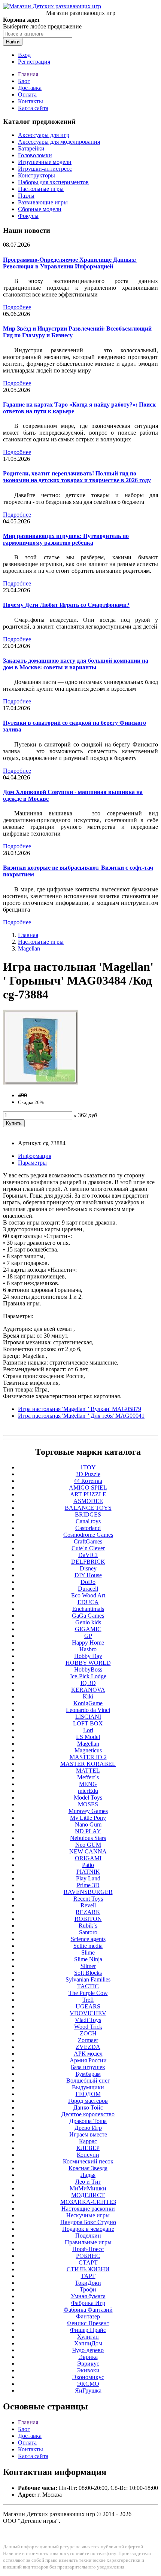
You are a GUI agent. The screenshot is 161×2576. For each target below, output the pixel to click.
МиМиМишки (88, 2188)
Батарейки (31, 148)
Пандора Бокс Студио (88, 2222)
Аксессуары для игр (44, 135)
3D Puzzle (88, 1474)
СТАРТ (88, 2262)
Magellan (29, 948)
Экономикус (88, 2377)
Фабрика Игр (88, 2303)
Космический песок (88, 2161)
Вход (24, 55)
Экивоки (88, 2370)
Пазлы (26, 196)
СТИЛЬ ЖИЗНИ (88, 2269)
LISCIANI (88, 1717)
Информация (35, 1156)
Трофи (88, 2289)
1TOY (88, 1467)
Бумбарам (88, 2074)
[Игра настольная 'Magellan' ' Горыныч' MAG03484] (40, 1082)
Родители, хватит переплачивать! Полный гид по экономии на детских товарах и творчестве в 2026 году (77, 477)
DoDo (88, 1582)
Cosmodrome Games (88, 1535)
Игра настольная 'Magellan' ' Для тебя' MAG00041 (81, 1416)
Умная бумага (88, 2296)
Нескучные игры (88, 2215)
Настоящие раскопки (88, 2209)
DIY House (88, 1575)
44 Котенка (88, 1481)
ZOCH (88, 2033)
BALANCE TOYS (88, 1508)
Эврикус (88, 2364)
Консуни (88, 2155)
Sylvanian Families (88, 1979)
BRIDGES (88, 1514)
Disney (88, 1568)
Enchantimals (88, 1609)
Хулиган (88, 2337)
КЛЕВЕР (88, 2148)
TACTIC (88, 1986)
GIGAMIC (88, 1629)
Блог (24, 81)
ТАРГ (88, 2276)
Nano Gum (88, 1824)
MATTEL (88, 1771)
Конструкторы (37, 175)
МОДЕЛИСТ (88, 2195)
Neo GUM (88, 1845)
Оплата (27, 95)
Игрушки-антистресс (45, 169)
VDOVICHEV (88, 2013)
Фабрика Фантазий (88, 2310)
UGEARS (88, 2006)
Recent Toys (88, 1899)
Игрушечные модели (45, 162)
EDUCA (88, 1602)
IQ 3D (88, 1683)
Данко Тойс (88, 2107)
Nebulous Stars (88, 1838)
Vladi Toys (88, 2020)
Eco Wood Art (88, 1595)
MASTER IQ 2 (88, 1757)
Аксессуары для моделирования (59, 142)
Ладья (88, 2175)
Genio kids (88, 1622)
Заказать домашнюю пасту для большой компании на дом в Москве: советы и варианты (76, 664)
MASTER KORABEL (88, 1764)
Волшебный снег (88, 2081)
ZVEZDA (88, 2047)
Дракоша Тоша (88, 2121)
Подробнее (17, 307)
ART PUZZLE (88, 1494)
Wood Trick (88, 2027)
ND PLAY (88, 1831)
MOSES (88, 1804)
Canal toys (88, 1521)
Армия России (88, 2060)
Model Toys (88, 1798)
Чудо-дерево (88, 2350)
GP (88, 1636)
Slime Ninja (88, 1959)
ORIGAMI (88, 1858)
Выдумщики (88, 2087)
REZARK (88, 1912)
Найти (13, 42)
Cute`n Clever (88, 1548)
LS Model (88, 1737)
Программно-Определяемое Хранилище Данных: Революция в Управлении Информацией (70, 263)
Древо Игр (88, 2128)
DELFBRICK (88, 1562)
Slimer (88, 1966)
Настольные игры (41, 189)
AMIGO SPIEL (88, 1488)
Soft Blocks (88, 1973)
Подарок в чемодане (88, 2229)
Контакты (31, 101)
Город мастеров (88, 2101)
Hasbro (88, 1649)
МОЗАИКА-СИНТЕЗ (88, 2202)
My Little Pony (88, 1818)
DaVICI (88, 1555)
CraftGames (88, 1541)
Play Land (88, 1878)
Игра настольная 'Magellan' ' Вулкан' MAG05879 (80, 1409)
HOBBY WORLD (88, 1663)
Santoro (88, 1932)
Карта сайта (33, 108)
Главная (28, 74)
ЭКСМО (88, 2384)
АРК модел (88, 2054)
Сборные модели (40, 209)
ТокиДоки (88, 2283)
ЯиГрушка (88, 2391)
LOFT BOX (88, 1723)
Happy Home (88, 1643)
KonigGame (88, 1703)
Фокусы (28, 216)
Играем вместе (88, 2134)
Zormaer (88, 2040)
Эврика (88, 2357)
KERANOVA (88, 1690)
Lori (88, 1730)
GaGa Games (88, 1616)
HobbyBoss (88, 1669)
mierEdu (88, 1791)
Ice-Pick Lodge (88, 1676)
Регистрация (34, 62)
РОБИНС (88, 2256)
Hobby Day (88, 1656)
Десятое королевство (88, 2114)
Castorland (88, 1528)
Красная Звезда (88, 2168)
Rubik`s (88, 1926)
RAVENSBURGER (88, 1892)
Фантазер (88, 2316)
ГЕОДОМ (88, 2094)
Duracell (88, 1589)
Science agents (88, 1939)
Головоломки (35, 155)
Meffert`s (88, 1777)
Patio (88, 1865)
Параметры (32, 1163)
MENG (88, 1784)
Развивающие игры (43, 202)
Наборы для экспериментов (53, 182)
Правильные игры (88, 2242)
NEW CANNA (88, 1851)
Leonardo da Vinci (88, 1710)
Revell (88, 1905)
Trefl (88, 2000)
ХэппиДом (88, 2343)
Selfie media (88, 1946)
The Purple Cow (88, 1993)
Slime (88, 1952)
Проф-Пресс (88, 2249)
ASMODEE (88, 1501)
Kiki (88, 1696)
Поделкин (88, 2236)
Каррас (88, 2141)
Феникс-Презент (88, 2323)
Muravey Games (88, 1811)
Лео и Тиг (88, 2182)
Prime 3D (88, 1885)
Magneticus (88, 1750)
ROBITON (88, 1919)
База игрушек (88, 2067)
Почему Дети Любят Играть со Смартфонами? (66, 605)
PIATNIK (88, 1872)
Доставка (30, 88)
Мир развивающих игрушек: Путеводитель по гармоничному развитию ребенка (66, 539)
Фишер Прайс (88, 2330)
